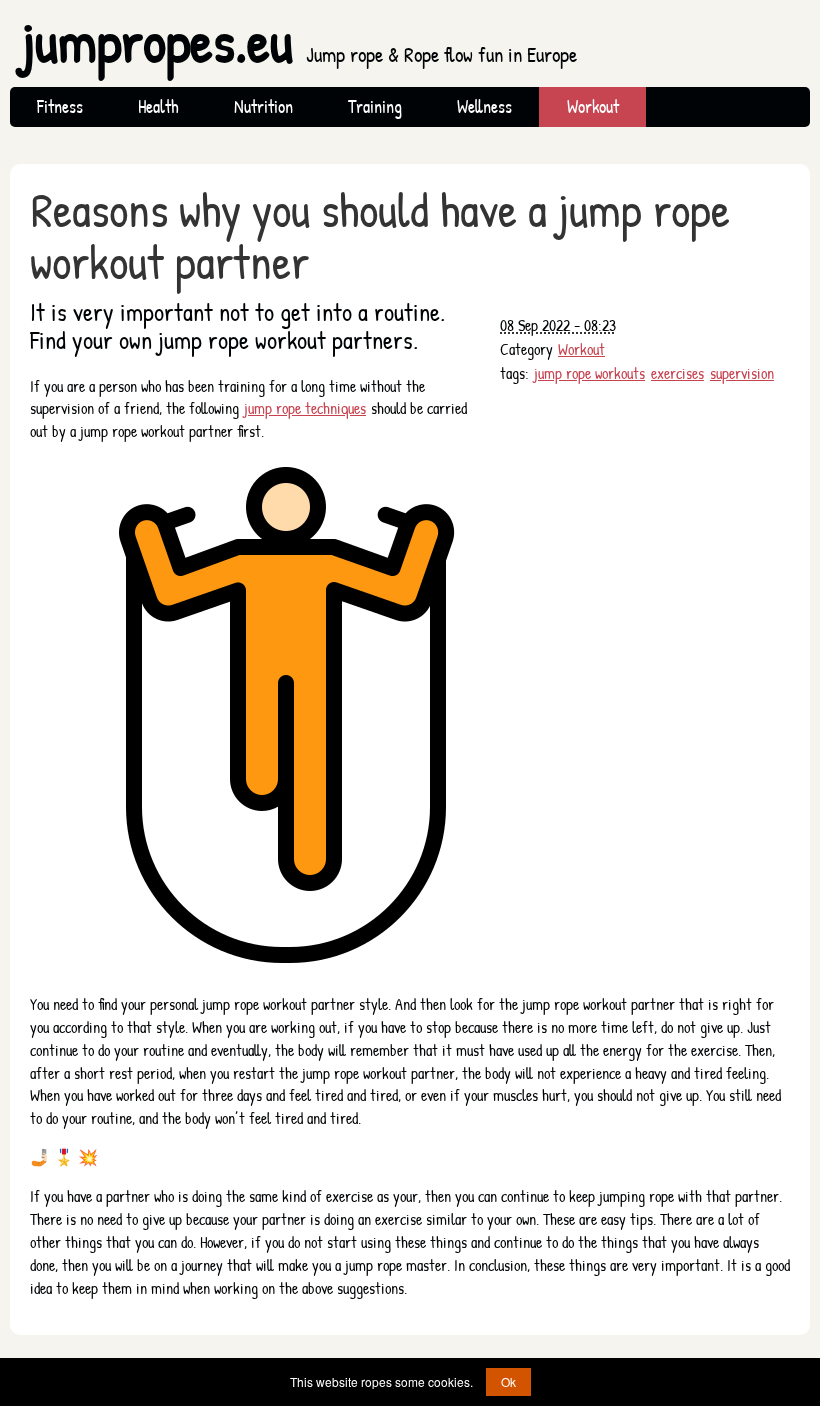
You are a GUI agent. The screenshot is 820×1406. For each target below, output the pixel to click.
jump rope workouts (589, 373)
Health (158, 106)
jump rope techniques (305, 408)
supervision (742, 373)
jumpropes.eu (299, 41)
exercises (677, 373)
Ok (508, 1381)
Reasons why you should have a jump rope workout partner (380, 236)
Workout (593, 106)
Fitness (60, 106)
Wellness (484, 106)
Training (375, 106)
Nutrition (263, 106)
